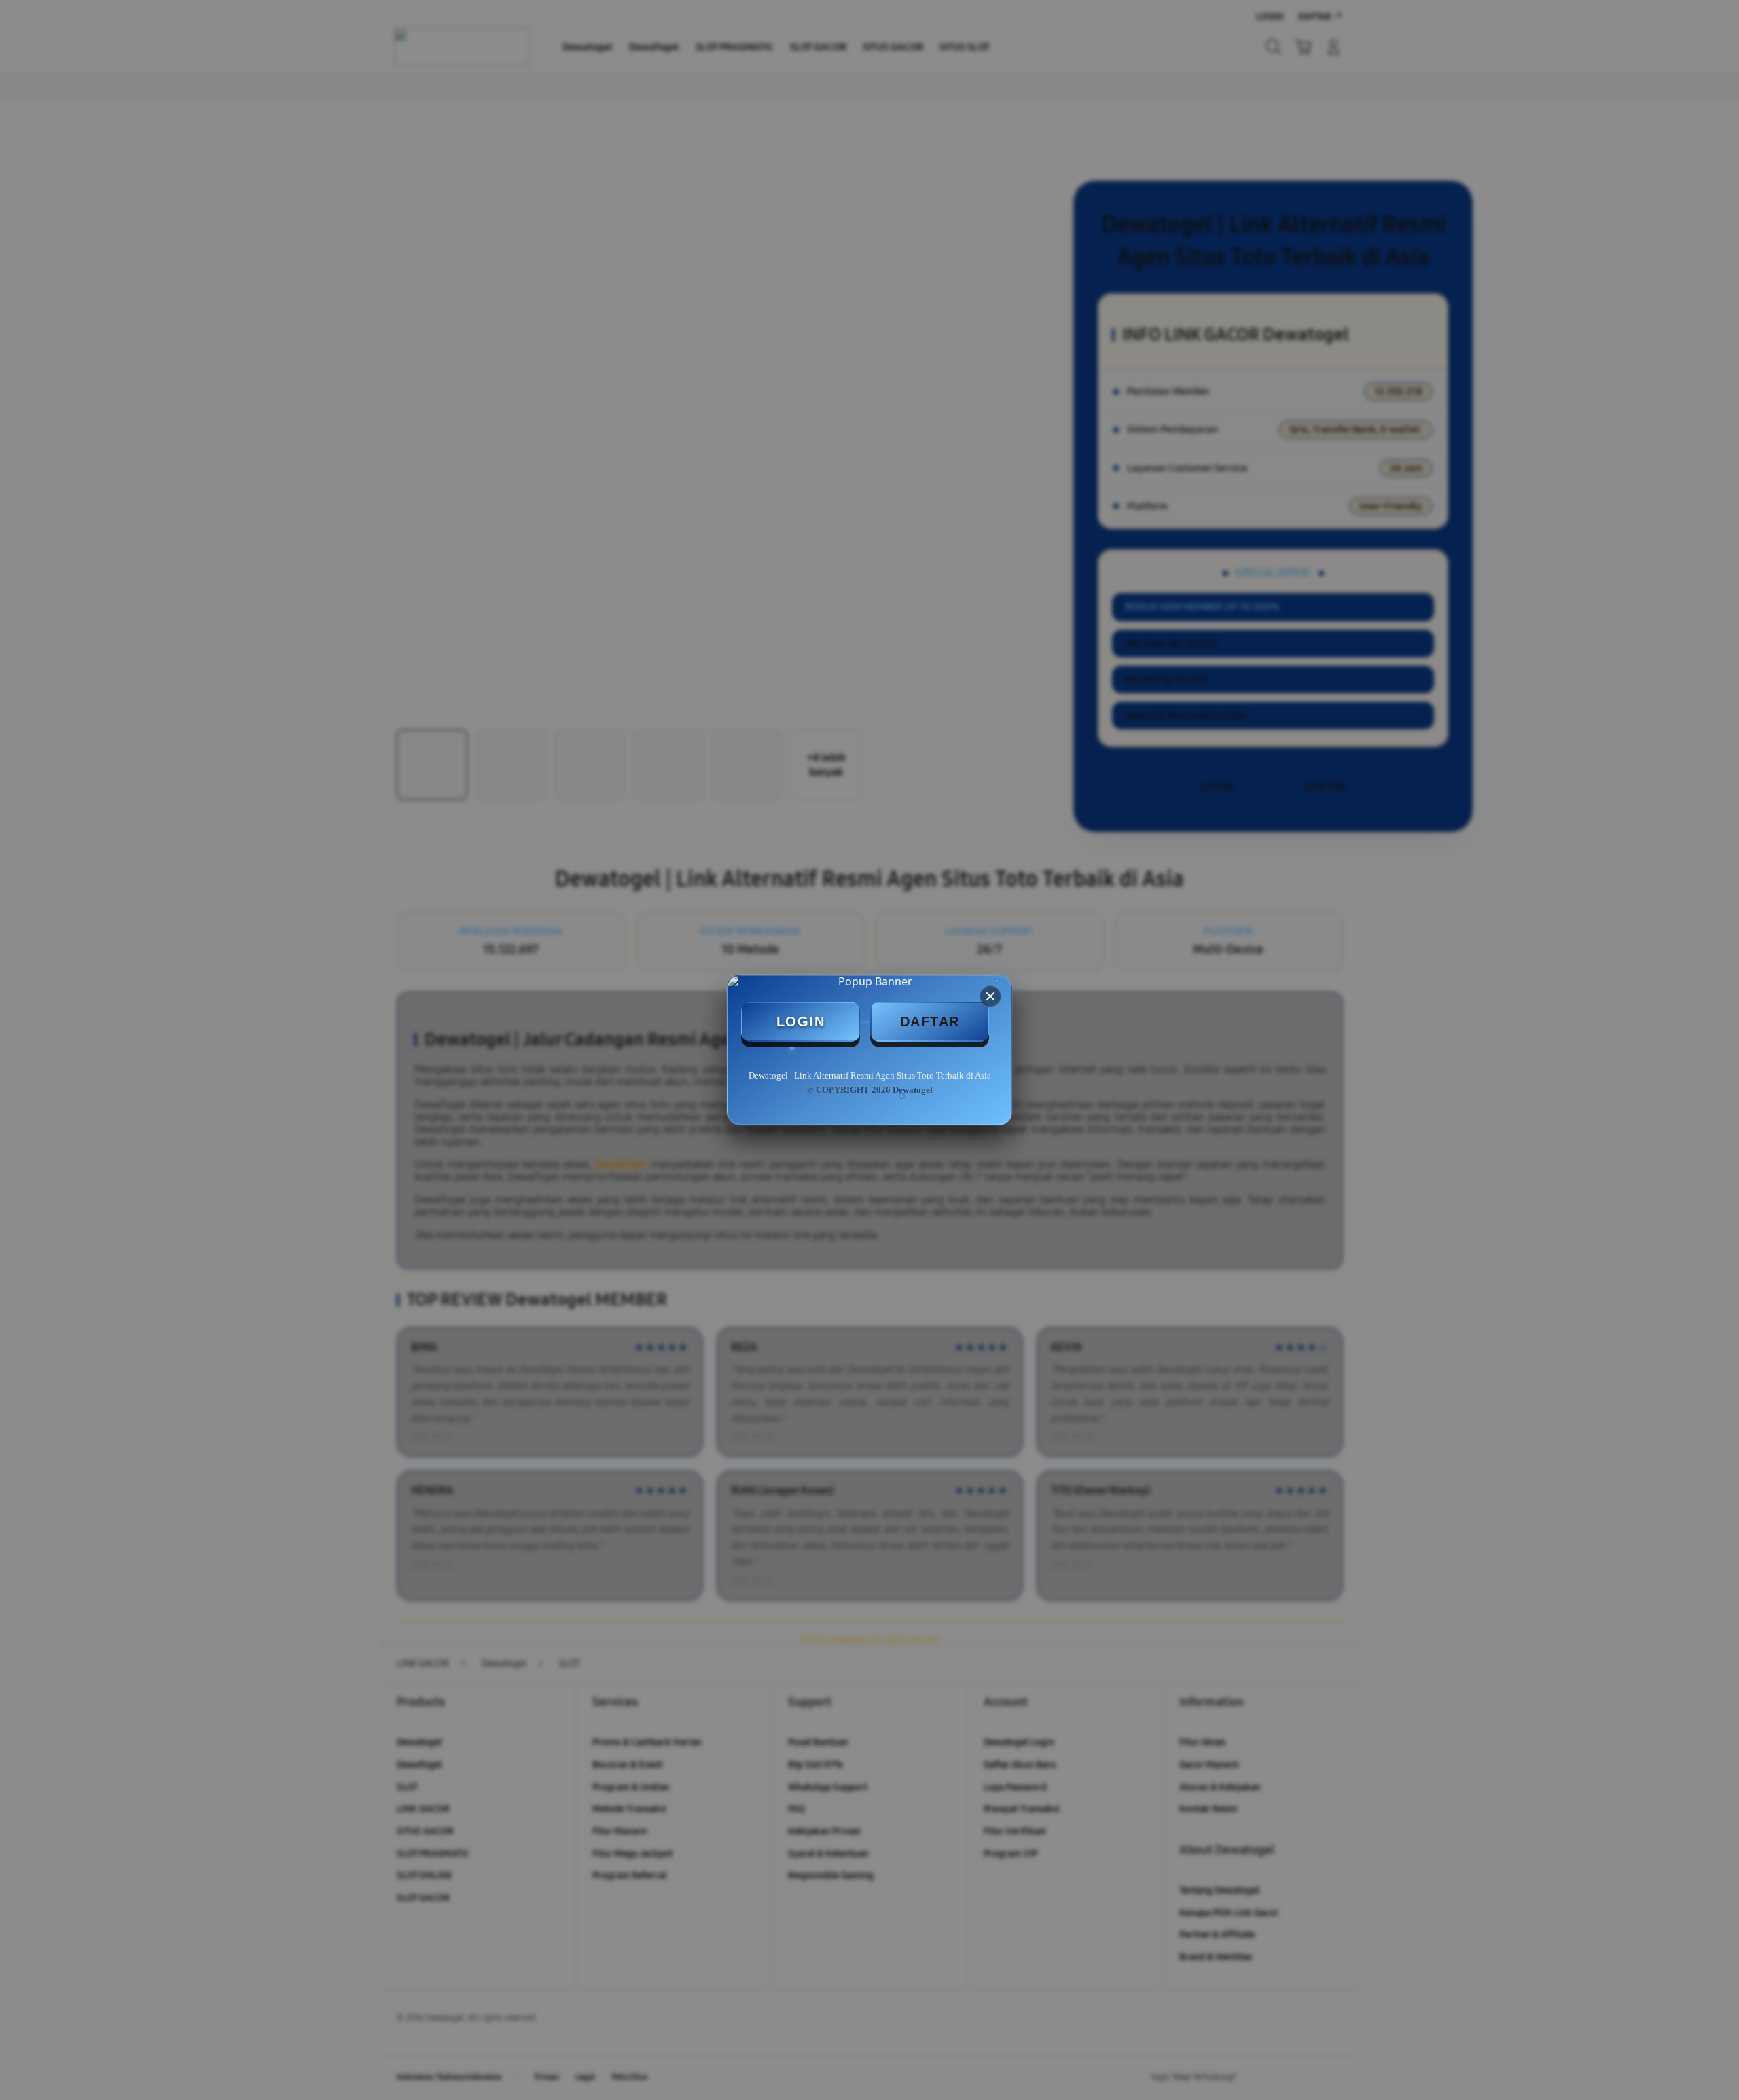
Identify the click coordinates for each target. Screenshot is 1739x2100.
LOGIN (801, 1021)
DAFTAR (930, 1021)
